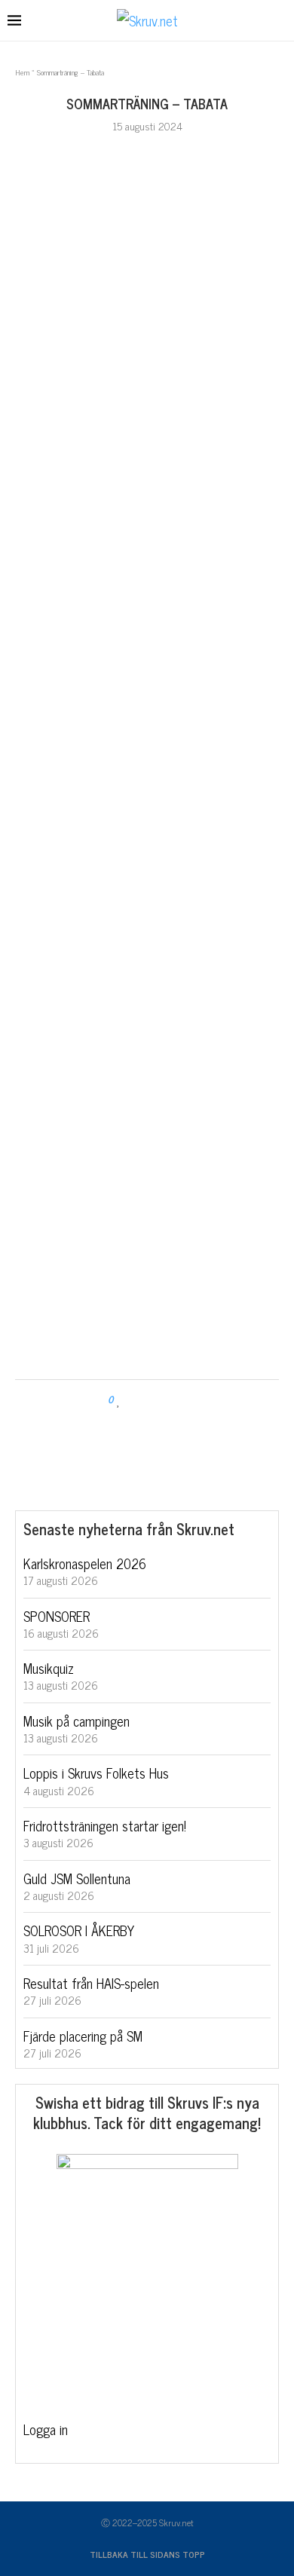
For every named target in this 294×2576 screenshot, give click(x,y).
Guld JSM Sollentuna (77, 1878)
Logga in (46, 2429)
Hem (22, 72)
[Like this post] (119, 1400)
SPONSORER (57, 1616)
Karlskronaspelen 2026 (85, 1563)
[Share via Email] (177, 1400)
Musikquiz (49, 1668)
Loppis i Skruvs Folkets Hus (96, 1773)
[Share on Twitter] (148, 1400)
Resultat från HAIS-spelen (91, 1983)
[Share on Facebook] (134, 1400)
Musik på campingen (77, 1721)
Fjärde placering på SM (83, 2036)
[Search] (279, 21)
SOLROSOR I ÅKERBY (79, 1930)
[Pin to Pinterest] (162, 1400)
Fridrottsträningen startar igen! (105, 1825)
